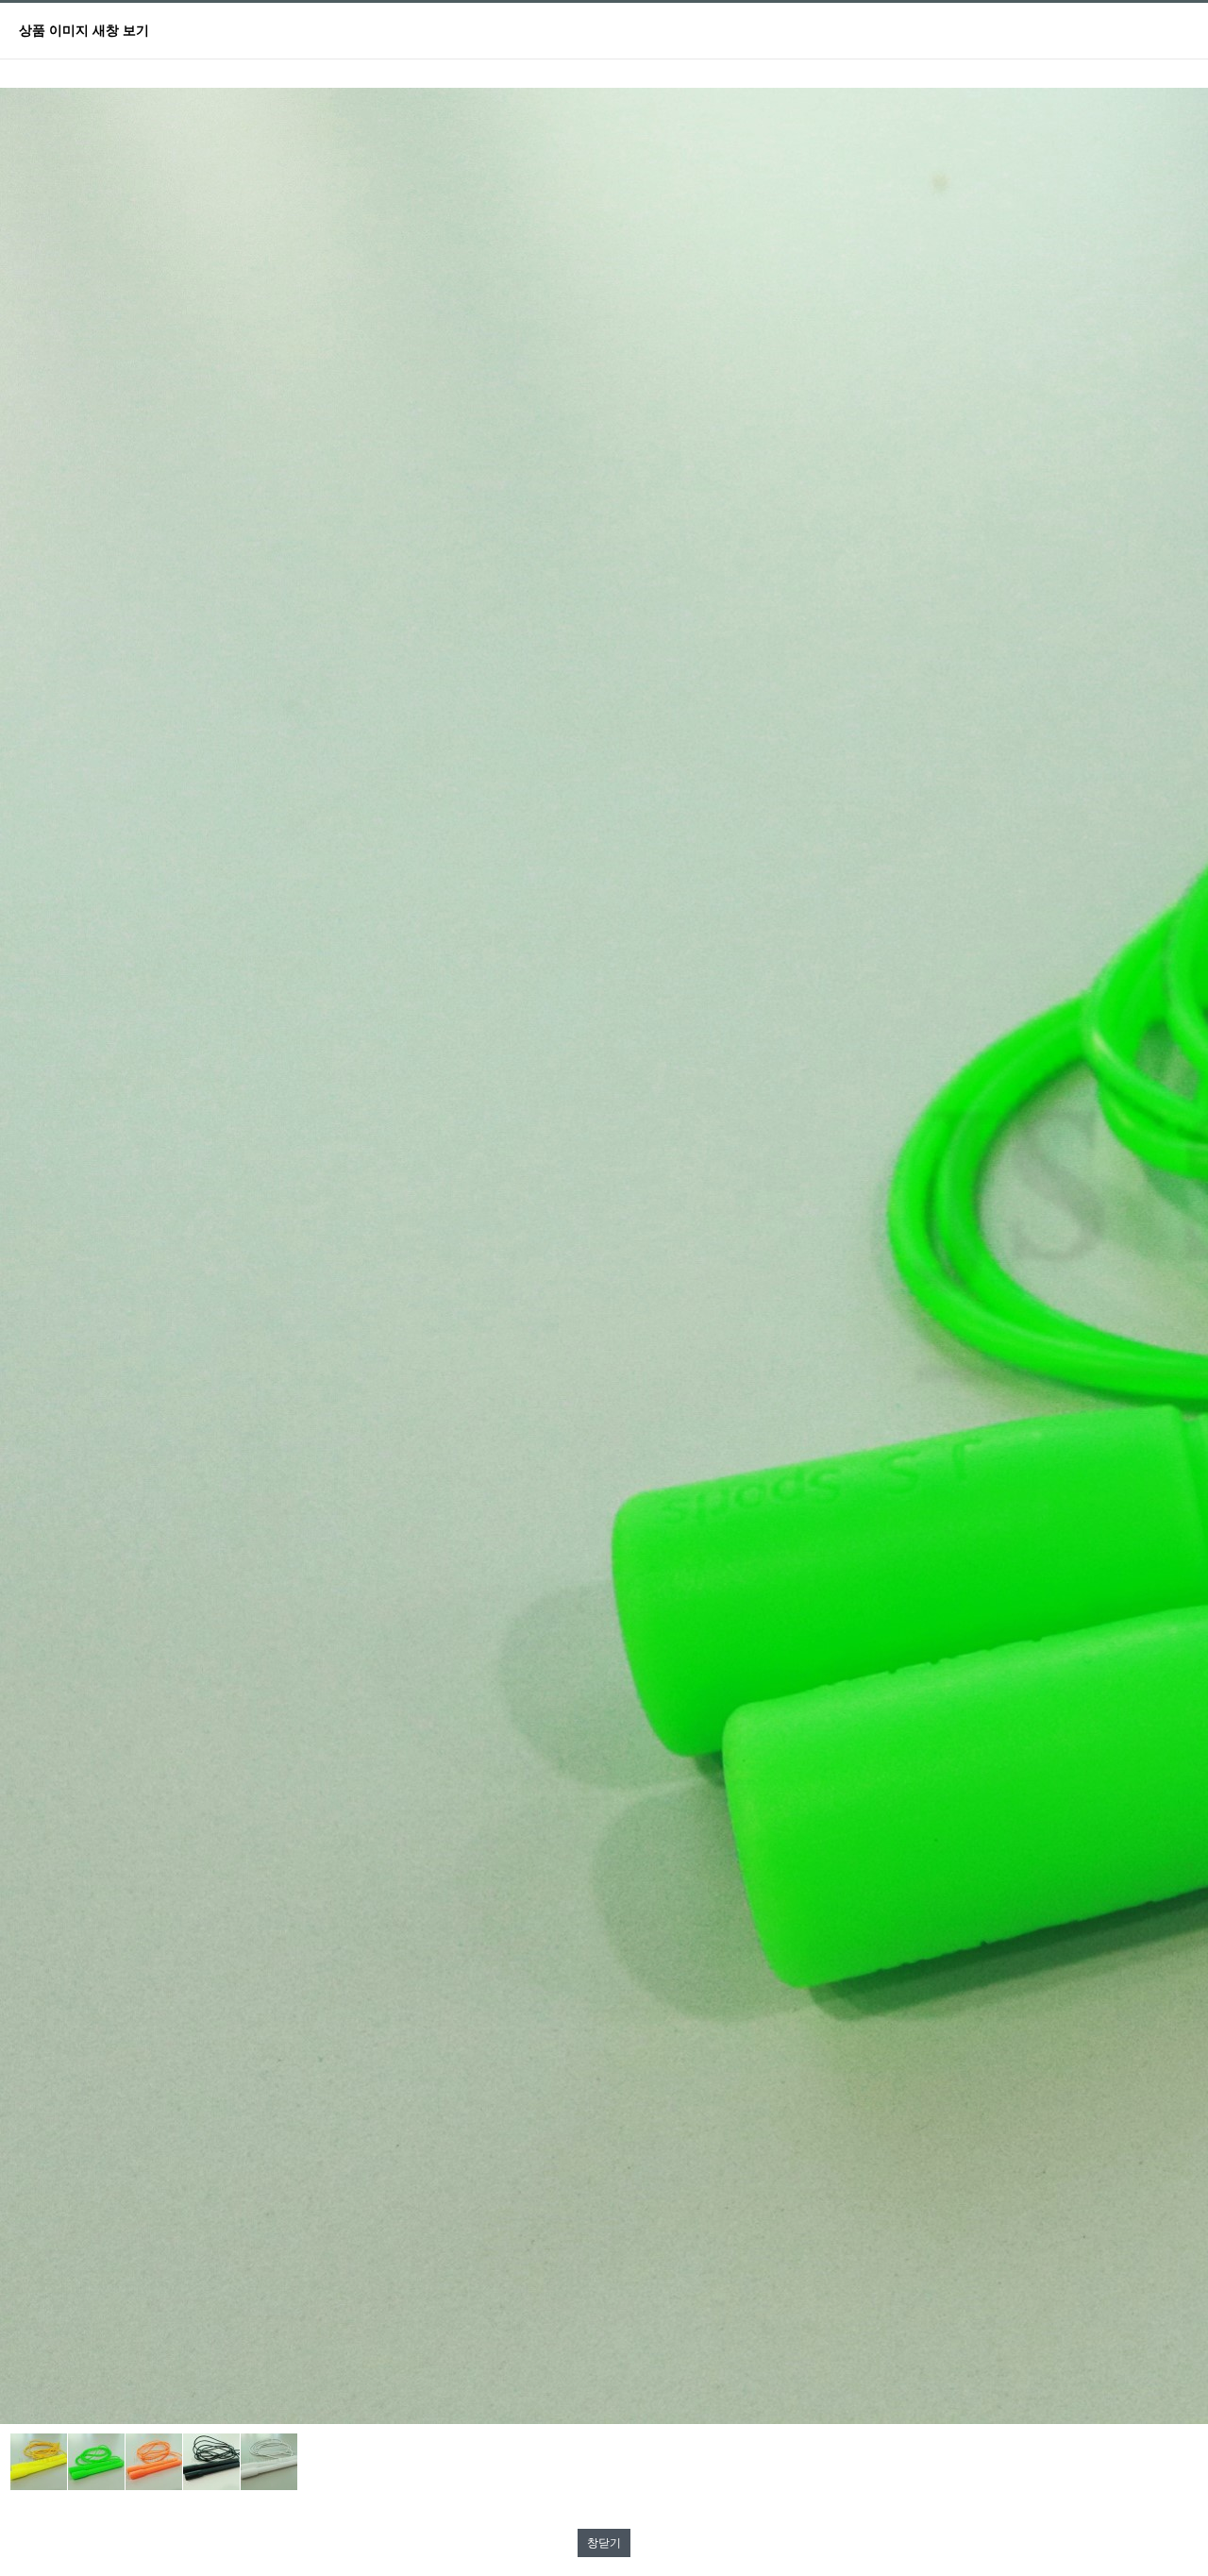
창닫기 (604, 2543)
